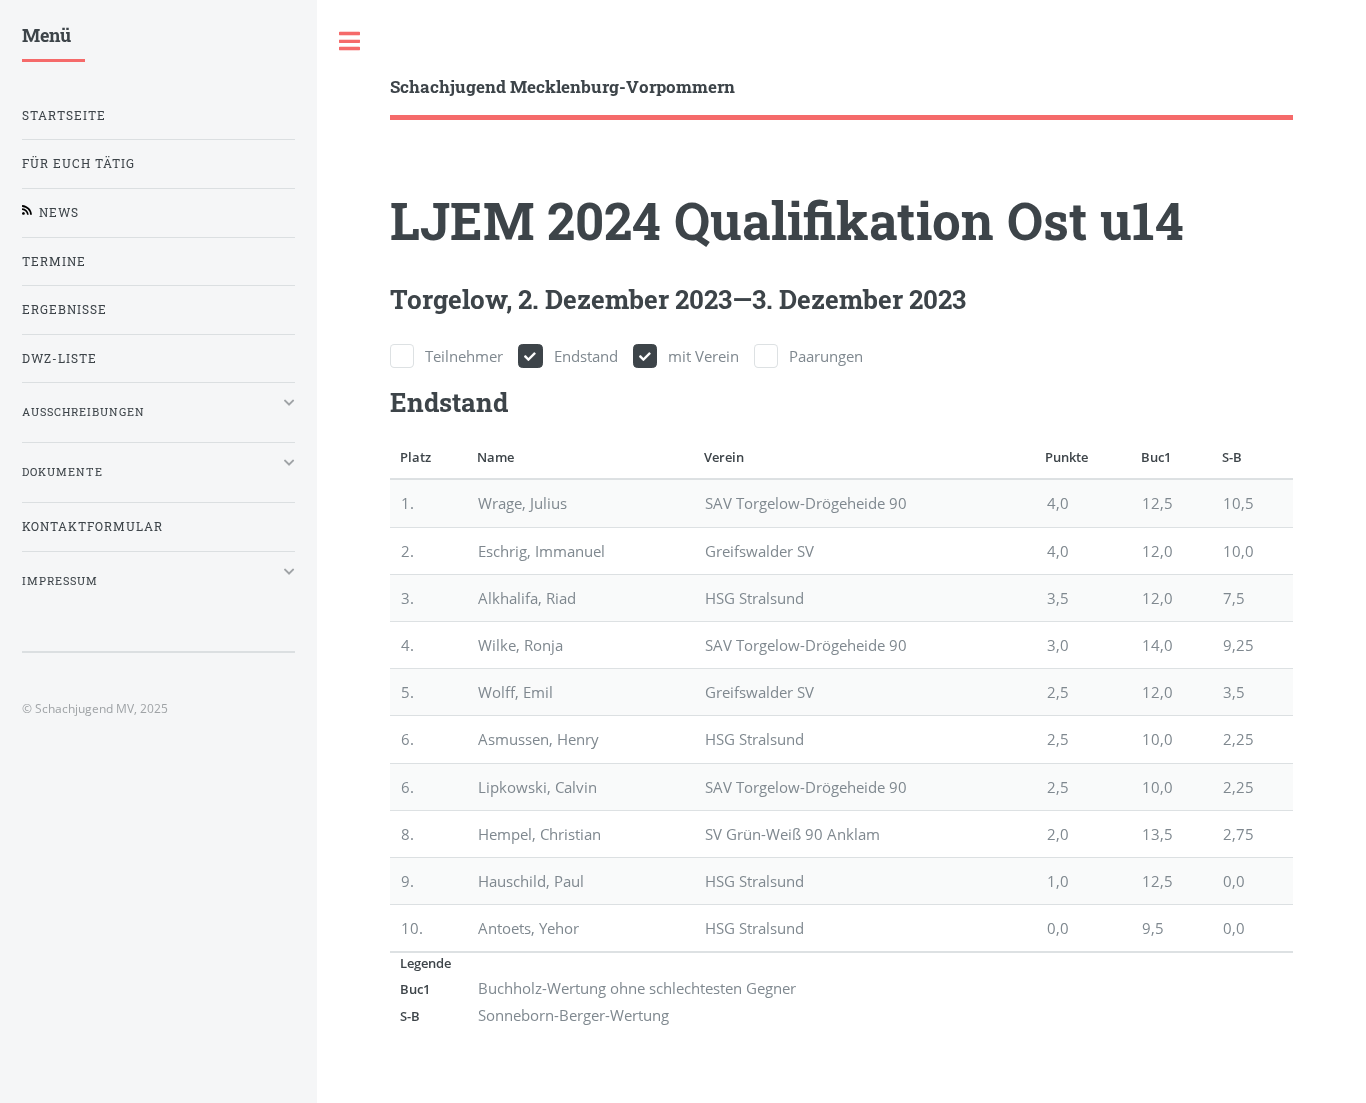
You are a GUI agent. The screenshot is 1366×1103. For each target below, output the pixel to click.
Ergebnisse (64, 309)
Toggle (350, 41)
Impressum (60, 581)
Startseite (64, 115)
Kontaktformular (92, 526)
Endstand (586, 356)
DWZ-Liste (59, 358)
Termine (54, 261)
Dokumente (62, 472)
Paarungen (826, 356)
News (59, 212)
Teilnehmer (464, 356)
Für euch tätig (78, 163)
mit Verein (703, 356)
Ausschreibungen (83, 412)
